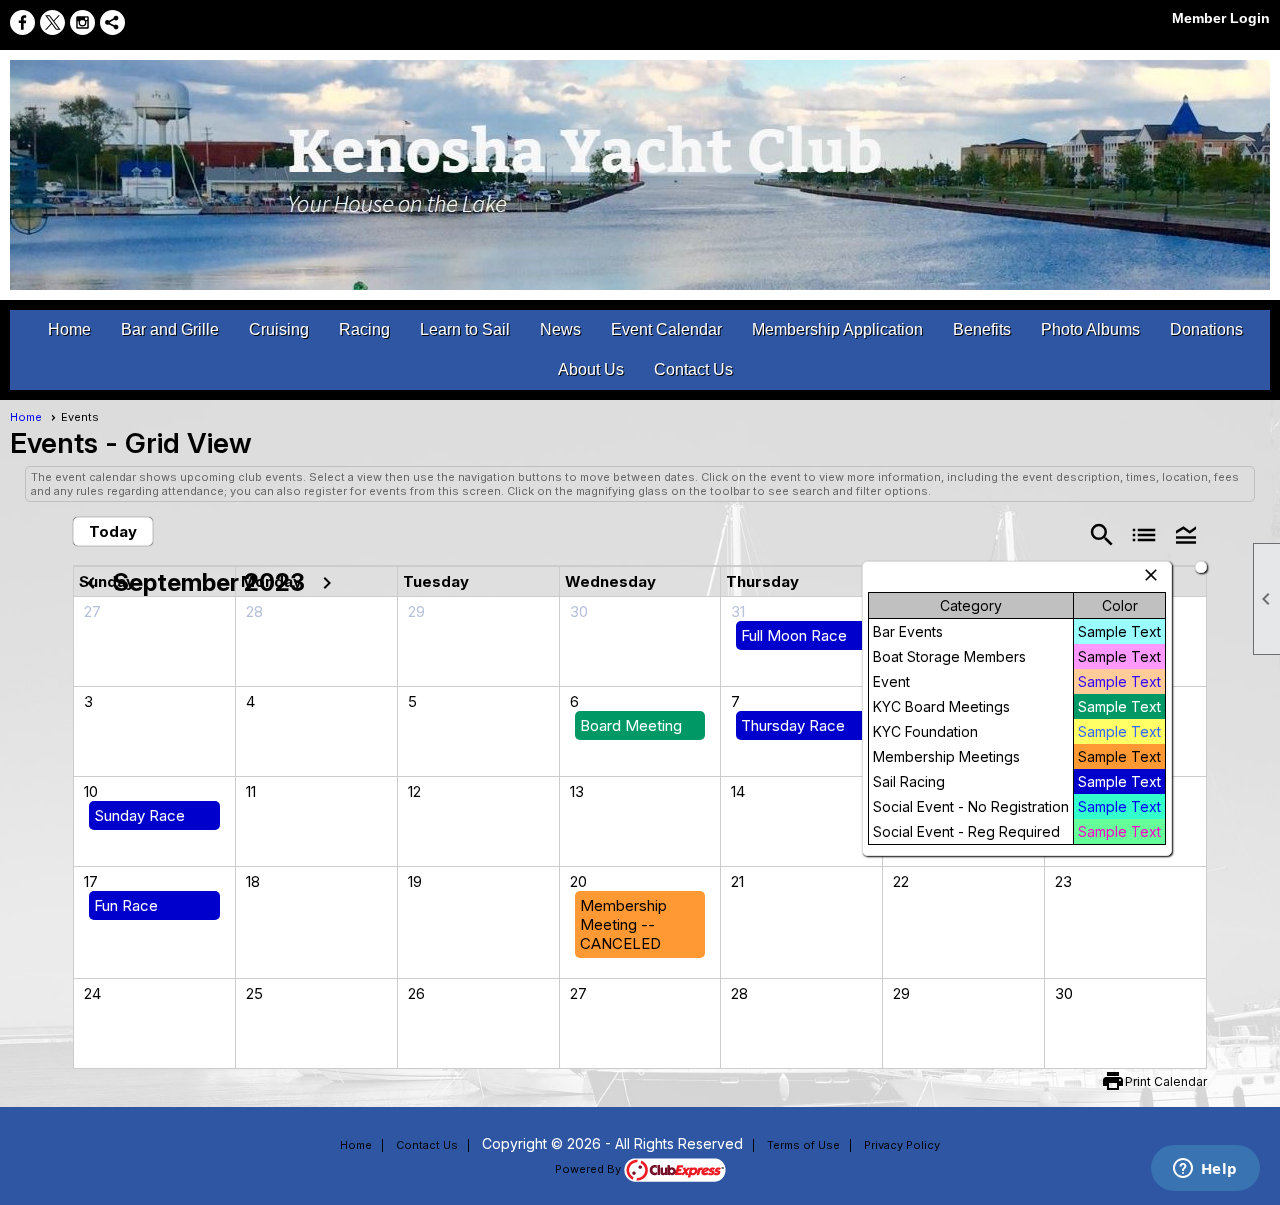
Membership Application (837, 329)
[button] (1186, 533)
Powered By (589, 1169)
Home (69, 329)
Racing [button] (364, 329)
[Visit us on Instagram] (82, 22)
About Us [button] (591, 369)
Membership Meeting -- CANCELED (623, 924)
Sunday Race (139, 815)
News (560, 329)
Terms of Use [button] (803, 1145)
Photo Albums (1090, 329)
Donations (1206, 329)
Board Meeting (631, 725)
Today (113, 531)
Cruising (279, 329)
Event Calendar (666, 329)
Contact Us (693, 369)
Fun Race (126, 905)
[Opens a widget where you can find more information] (1205, 1170)
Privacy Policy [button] (902, 1145)
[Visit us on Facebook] (22, 22)
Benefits (982, 329)
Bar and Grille (170, 329)
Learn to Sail (465, 329)
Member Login (1221, 18)
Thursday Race (793, 725)
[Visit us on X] (52, 22)
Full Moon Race (794, 635)
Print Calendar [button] (1166, 1081)
